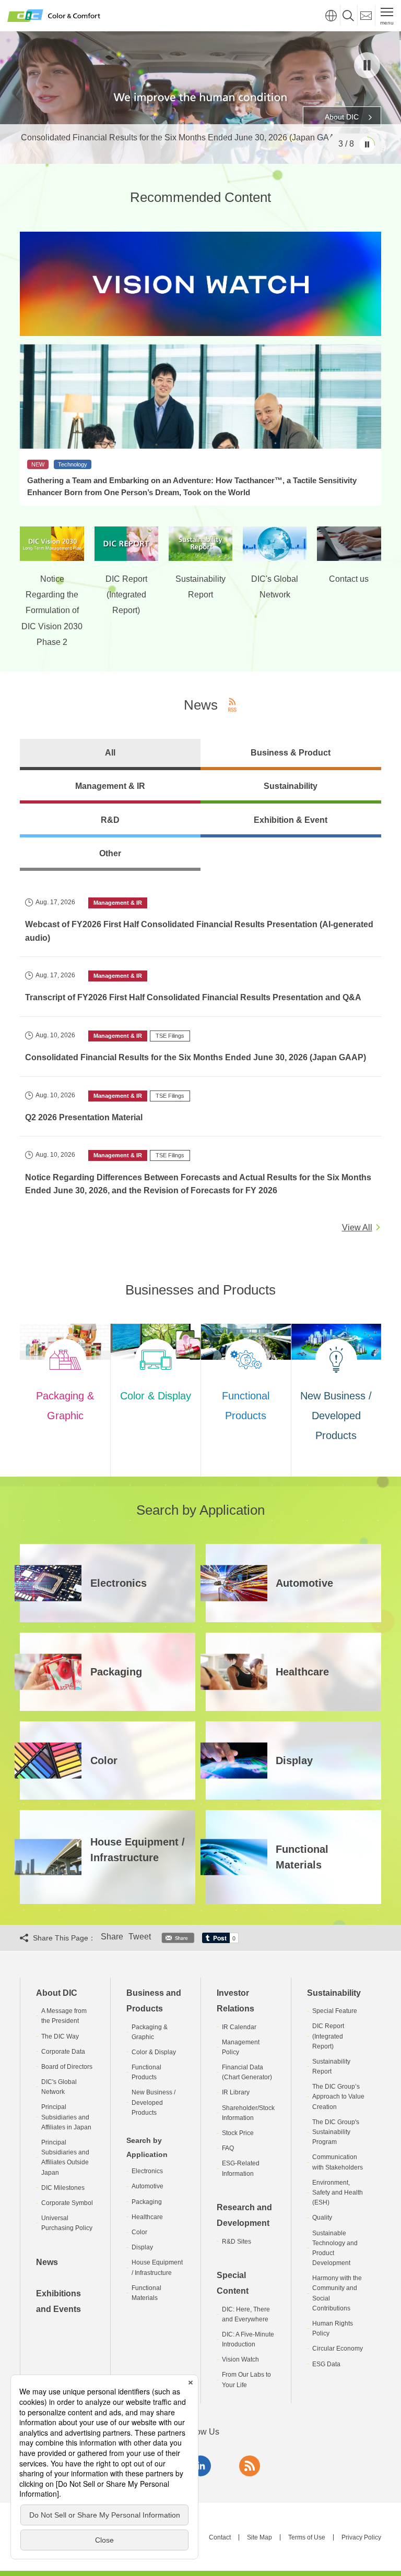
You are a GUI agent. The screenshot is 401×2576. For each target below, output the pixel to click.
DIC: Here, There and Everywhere (246, 2314)
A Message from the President (64, 2016)
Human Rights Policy (333, 2328)
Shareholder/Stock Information (248, 2113)
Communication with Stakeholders (338, 2162)
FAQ (228, 2148)
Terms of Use (307, 2537)
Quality (322, 2218)
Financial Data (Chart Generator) (247, 2072)
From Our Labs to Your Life (246, 2380)
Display (142, 2247)
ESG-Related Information (241, 2168)
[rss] (250, 2466)
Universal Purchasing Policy (67, 2223)
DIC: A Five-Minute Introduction (248, 2339)
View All (357, 1227)
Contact (220, 2537)
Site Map (260, 2537)
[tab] (110, 754)
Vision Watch (240, 2359)
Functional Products (146, 2072)
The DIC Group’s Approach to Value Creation (338, 2096)
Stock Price (238, 2133)
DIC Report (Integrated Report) (328, 2036)
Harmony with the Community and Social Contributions (337, 2293)
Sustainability (334, 1993)
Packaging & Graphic (150, 2032)
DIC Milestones (63, 2188)
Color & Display (154, 2052)
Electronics (147, 2171)
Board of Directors (67, 2067)
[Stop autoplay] (367, 65)
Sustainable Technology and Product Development (335, 2248)
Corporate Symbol (67, 2203)
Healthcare (147, 2217)
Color (139, 2232)
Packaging (147, 2202)
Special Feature (335, 2011)
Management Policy (241, 2047)
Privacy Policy (361, 2537)
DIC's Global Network (59, 2087)
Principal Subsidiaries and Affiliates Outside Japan (65, 2158)
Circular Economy (338, 2349)
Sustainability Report (331, 2066)
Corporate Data (63, 2052)
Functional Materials (146, 2293)
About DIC (57, 1993)
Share (112, 1937)
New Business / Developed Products (154, 2102)
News (47, 2262)
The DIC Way (60, 2036)
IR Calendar (239, 2027)
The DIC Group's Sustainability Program (336, 2132)
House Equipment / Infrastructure (157, 2267)
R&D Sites (237, 2242)
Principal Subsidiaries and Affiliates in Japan (66, 2117)
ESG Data (326, 2364)
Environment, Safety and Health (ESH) (338, 2192)
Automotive (148, 2186)
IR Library (236, 2092)
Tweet (140, 1937)
